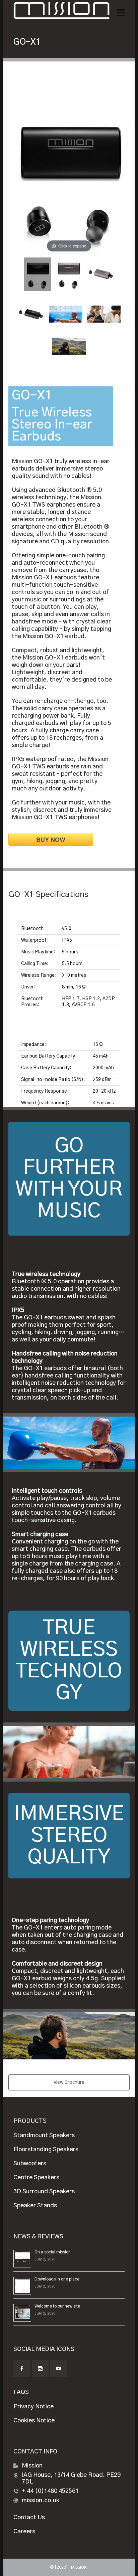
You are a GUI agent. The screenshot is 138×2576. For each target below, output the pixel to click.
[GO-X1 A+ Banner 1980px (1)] (66, 314)
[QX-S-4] (31, 314)
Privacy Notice (33, 2407)
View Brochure (69, 2082)
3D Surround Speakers (44, 2192)
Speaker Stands (35, 2206)
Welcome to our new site (57, 2306)
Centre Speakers (36, 2178)
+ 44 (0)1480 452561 (50, 2491)
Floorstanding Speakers (46, 2150)
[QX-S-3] (69, 274)
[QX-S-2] (38, 274)
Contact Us (29, 2518)
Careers (24, 2532)
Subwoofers (30, 2164)
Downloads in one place (57, 2279)
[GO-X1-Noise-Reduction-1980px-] (104, 314)
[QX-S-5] (100, 274)
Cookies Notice (34, 2421)
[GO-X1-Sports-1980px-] (69, 346)
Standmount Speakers (44, 2136)
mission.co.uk (41, 2501)
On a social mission (53, 2252)
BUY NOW (51, 840)
